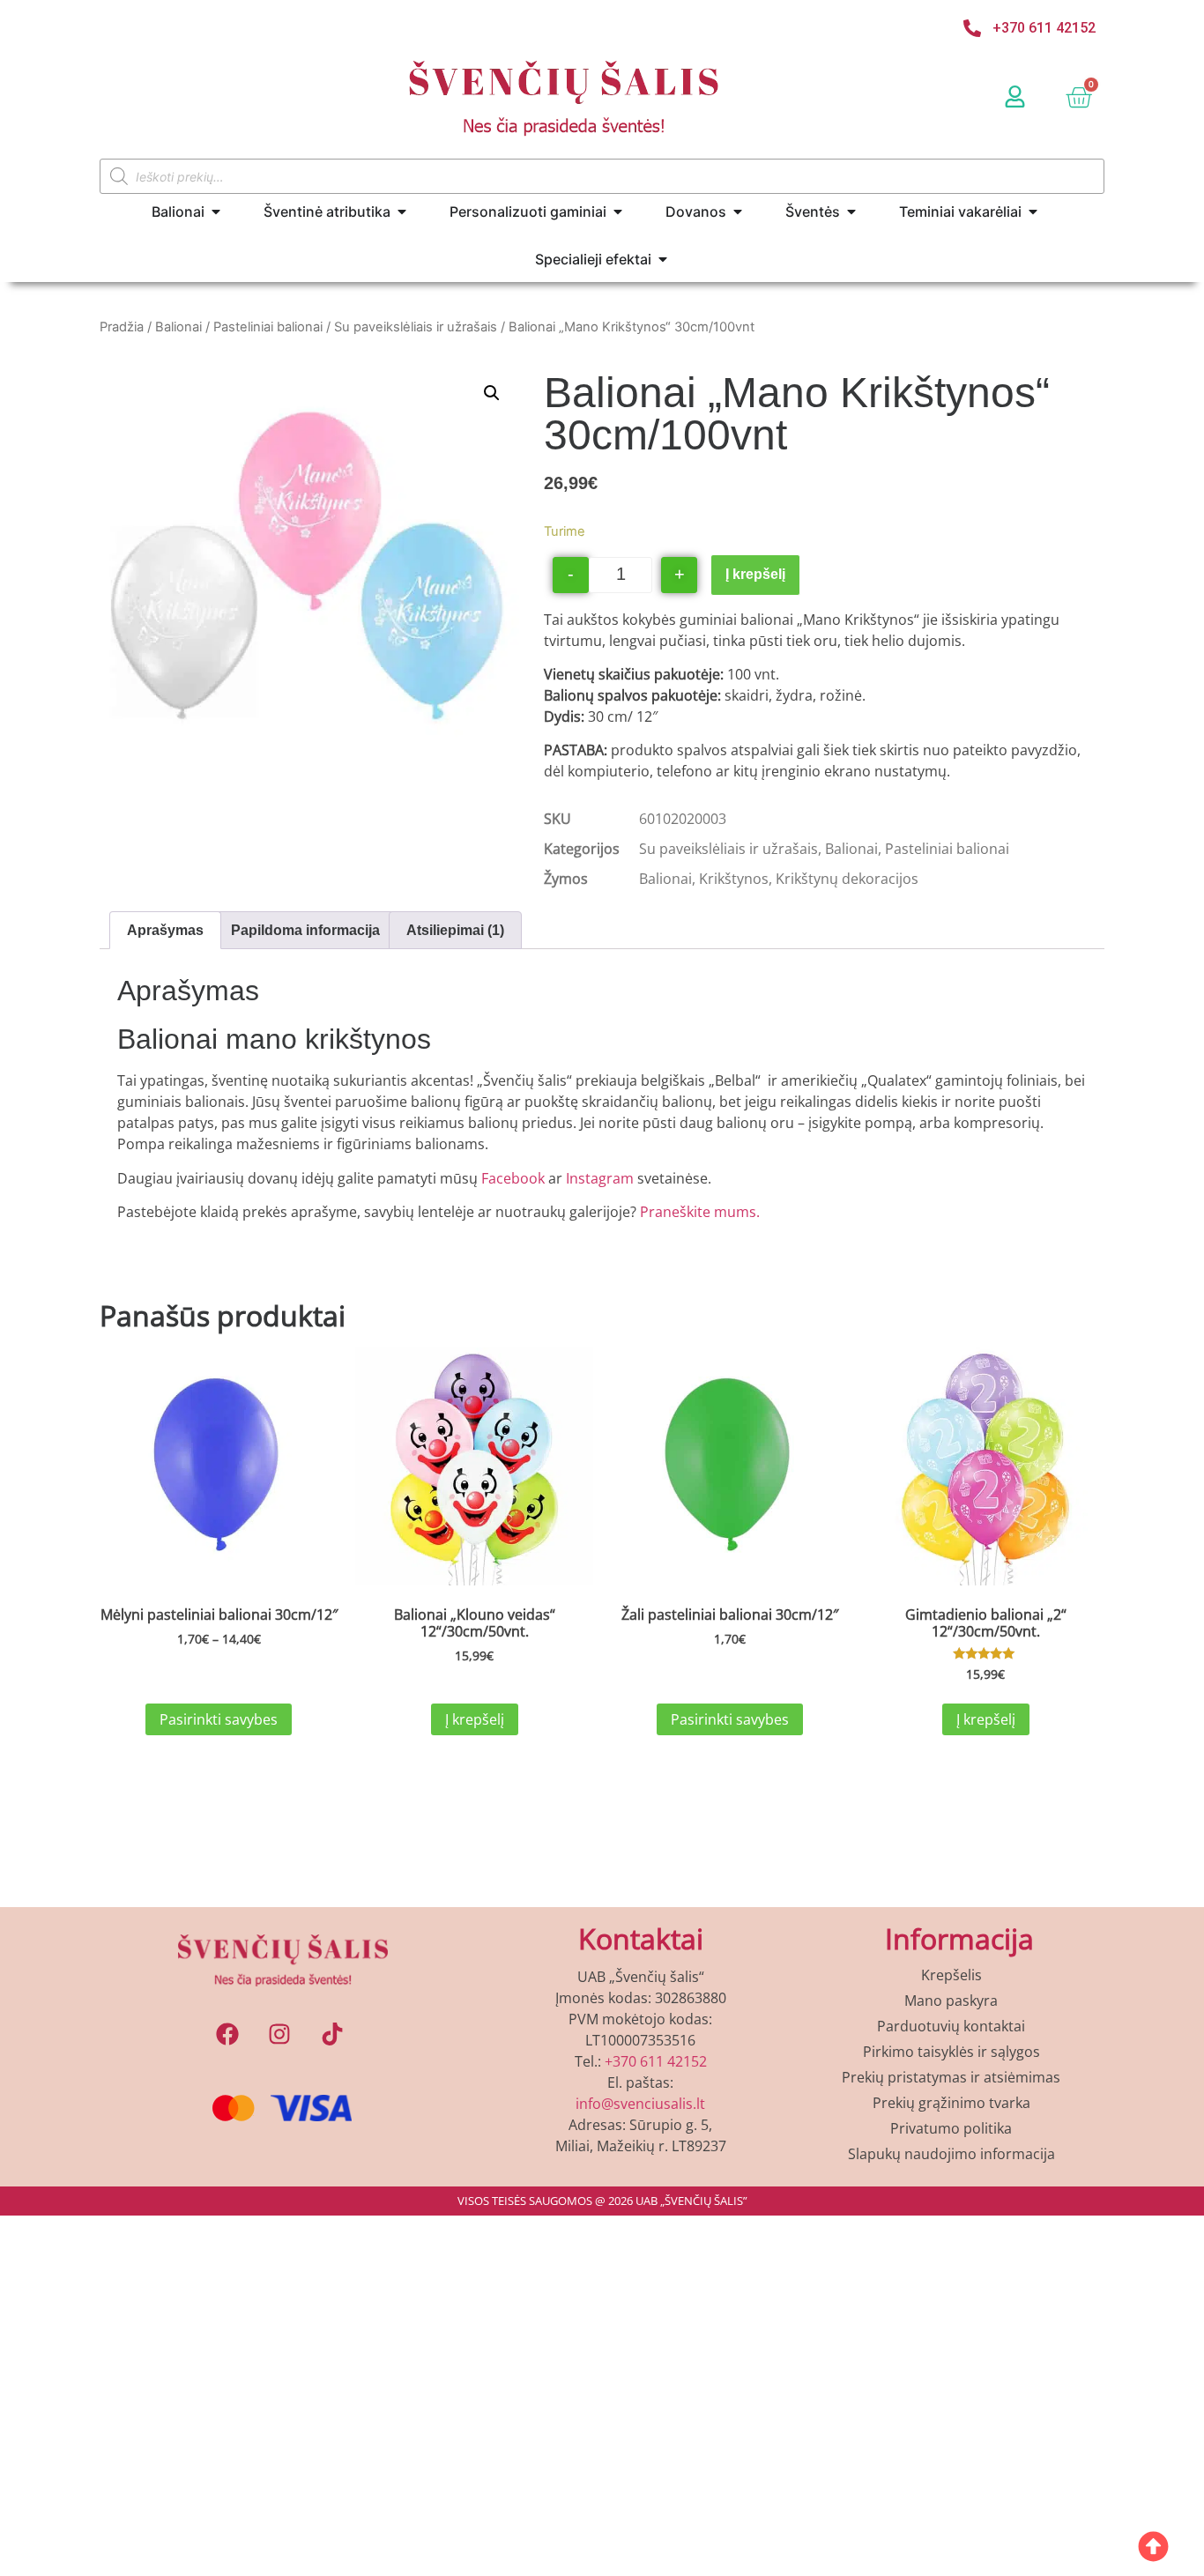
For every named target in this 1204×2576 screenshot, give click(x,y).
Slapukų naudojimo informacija (951, 2154)
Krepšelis (951, 1975)
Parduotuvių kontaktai (951, 2026)
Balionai (178, 327)
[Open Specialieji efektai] (663, 259)
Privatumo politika (951, 2128)
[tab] (165, 931)
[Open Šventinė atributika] (402, 212)
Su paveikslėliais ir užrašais (416, 327)
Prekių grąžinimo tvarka (951, 2103)
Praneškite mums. (700, 1212)
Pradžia (122, 327)
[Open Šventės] (851, 212)
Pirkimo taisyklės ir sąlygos (951, 2052)
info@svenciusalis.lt (640, 2104)
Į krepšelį (755, 574)
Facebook (515, 1178)
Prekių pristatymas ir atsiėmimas (951, 2077)
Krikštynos (734, 879)
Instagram (600, 1178)
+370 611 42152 (656, 2061)
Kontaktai (641, 1938)
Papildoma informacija (305, 930)
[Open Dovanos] (738, 212)
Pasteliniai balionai (268, 327)
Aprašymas (165, 930)
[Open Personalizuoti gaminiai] (618, 212)
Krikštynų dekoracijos (847, 879)
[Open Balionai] (216, 212)
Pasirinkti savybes (219, 1719)
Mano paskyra (951, 2001)
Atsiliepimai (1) (455, 930)
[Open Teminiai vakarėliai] (1033, 212)
